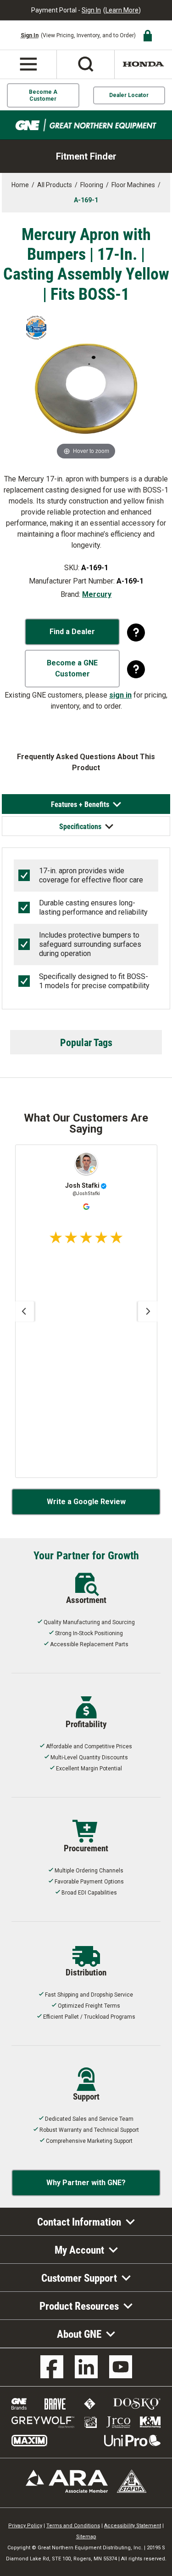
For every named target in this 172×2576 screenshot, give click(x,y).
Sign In (91, 10)
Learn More (122, 10)
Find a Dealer (72, 632)
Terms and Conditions (73, 2526)
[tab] (86, 804)
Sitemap (86, 2537)
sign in (120, 695)
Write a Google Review (86, 1502)
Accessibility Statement (133, 2526)
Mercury (97, 594)
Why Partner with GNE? (86, 2183)
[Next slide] (148, 1311)
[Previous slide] (24, 1311)
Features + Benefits (80, 804)
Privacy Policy (25, 2526)
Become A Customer (43, 95)
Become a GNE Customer (72, 668)
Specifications (80, 826)
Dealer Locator (129, 95)
